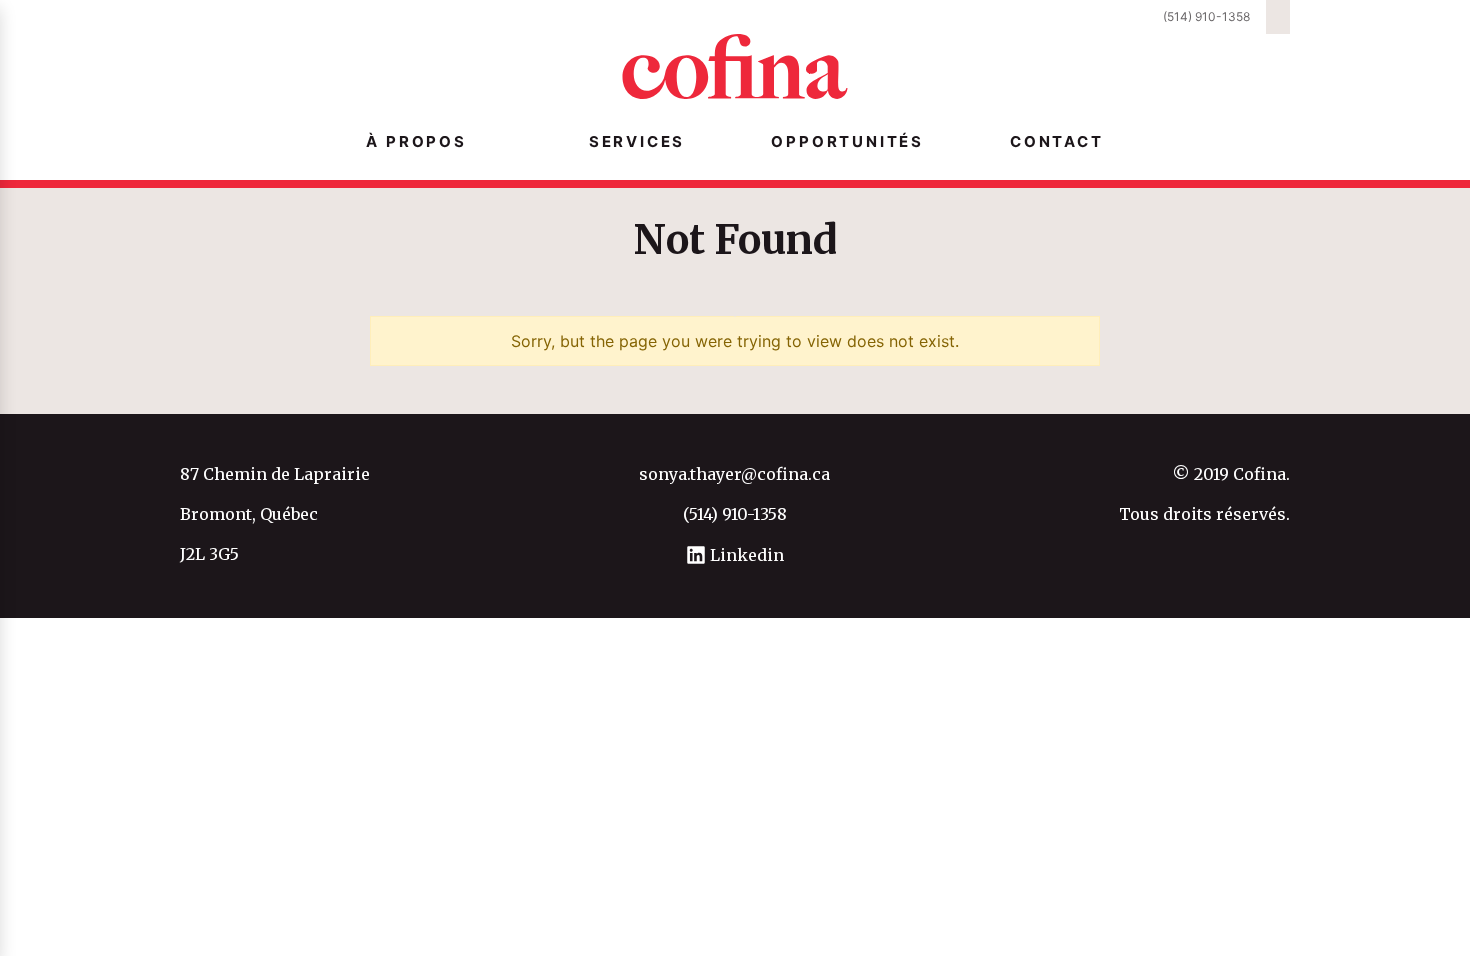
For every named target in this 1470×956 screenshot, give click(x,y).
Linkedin (745, 555)
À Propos (416, 141)
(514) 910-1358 (1206, 16)
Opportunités (847, 141)
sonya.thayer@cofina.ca (734, 474)
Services (637, 141)
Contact (1057, 141)
